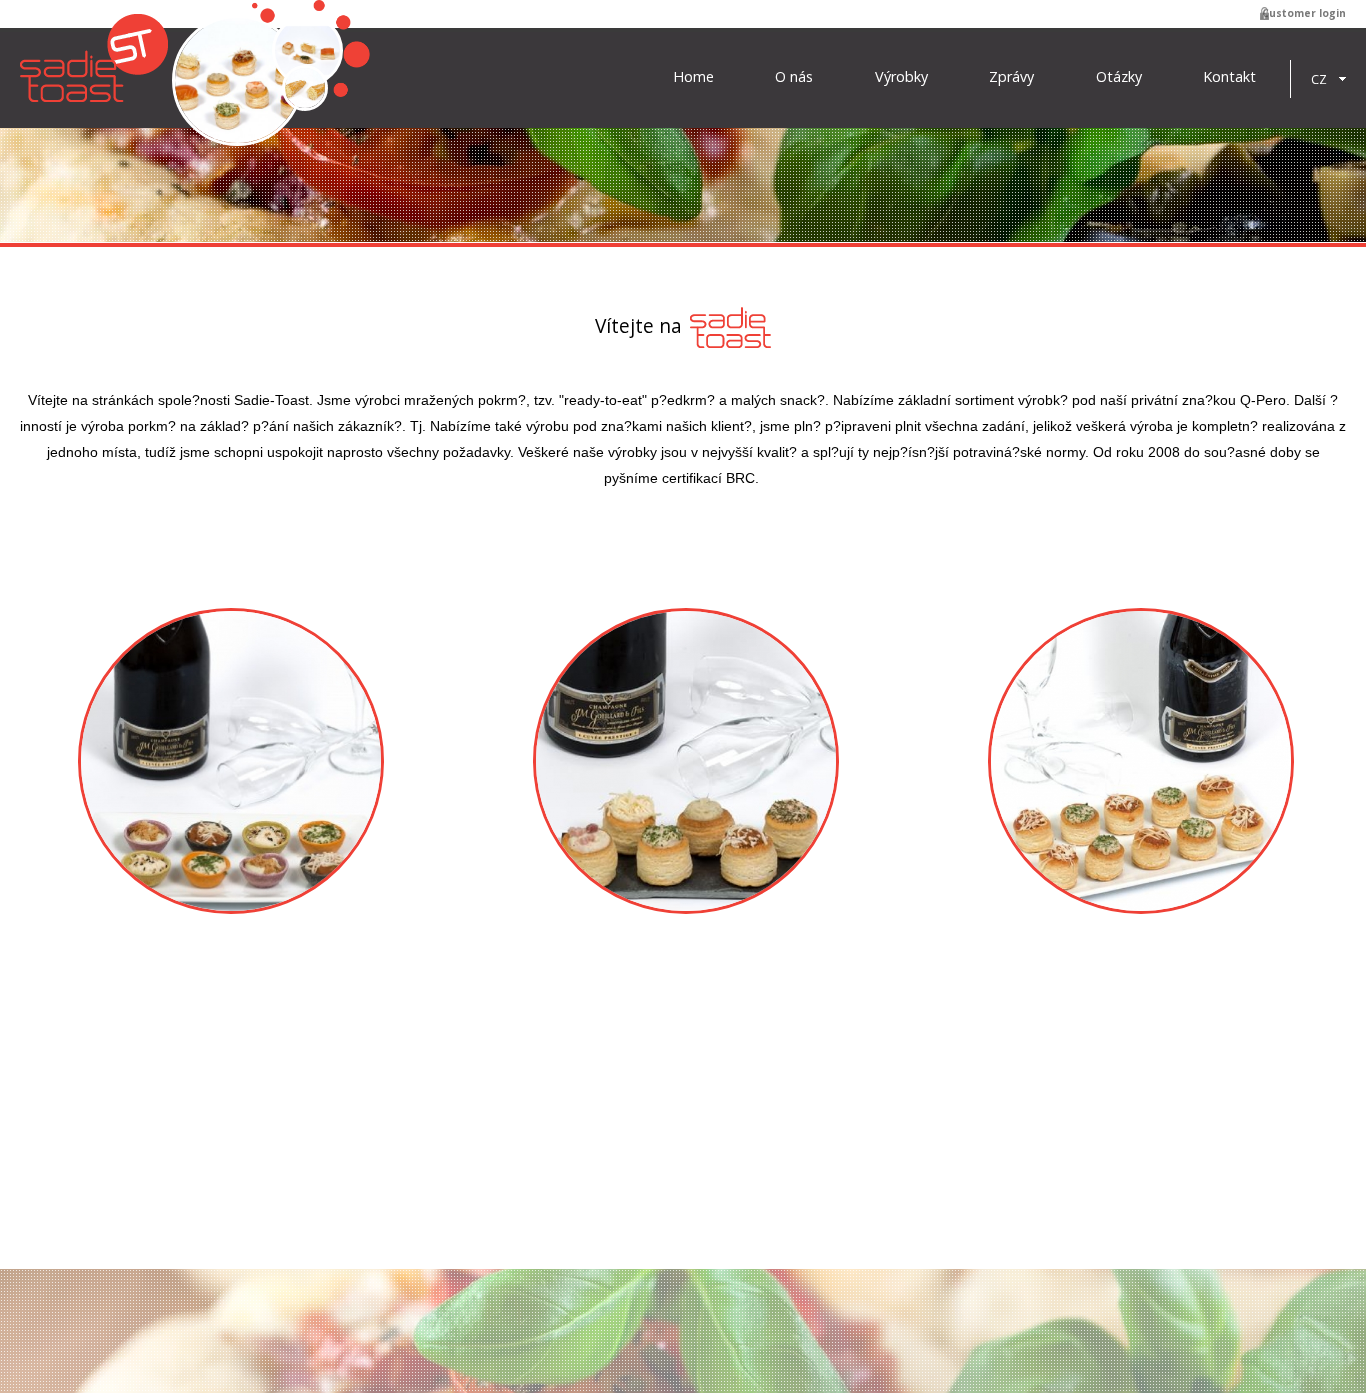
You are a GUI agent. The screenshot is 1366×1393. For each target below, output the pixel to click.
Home (693, 77)
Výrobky (901, 77)
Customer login (1304, 13)
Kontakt (1229, 77)
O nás (794, 77)
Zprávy (1011, 77)
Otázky (1119, 77)
